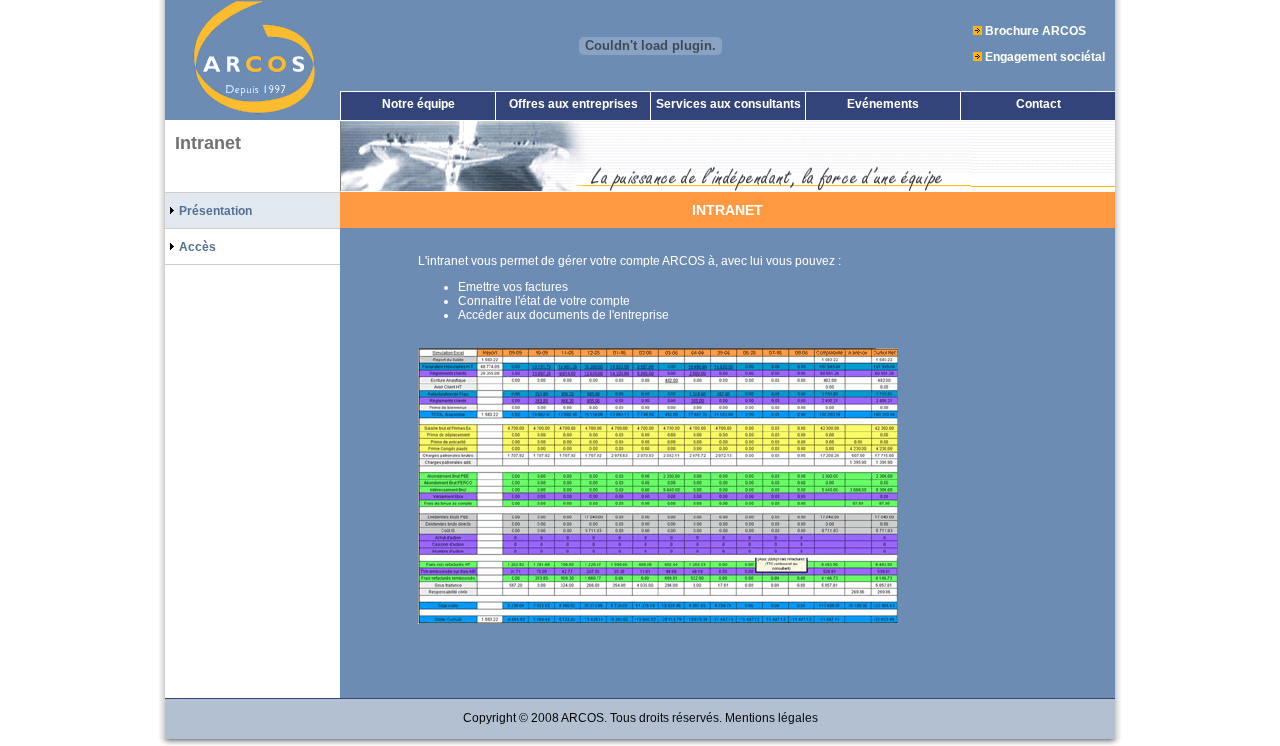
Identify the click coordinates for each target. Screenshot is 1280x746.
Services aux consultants (728, 104)
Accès (196, 247)
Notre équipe (418, 104)
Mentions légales (771, 718)
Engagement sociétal (1045, 57)
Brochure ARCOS (1035, 31)
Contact (1038, 104)
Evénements (883, 104)
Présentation (214, 211)
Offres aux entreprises (573, 104)
